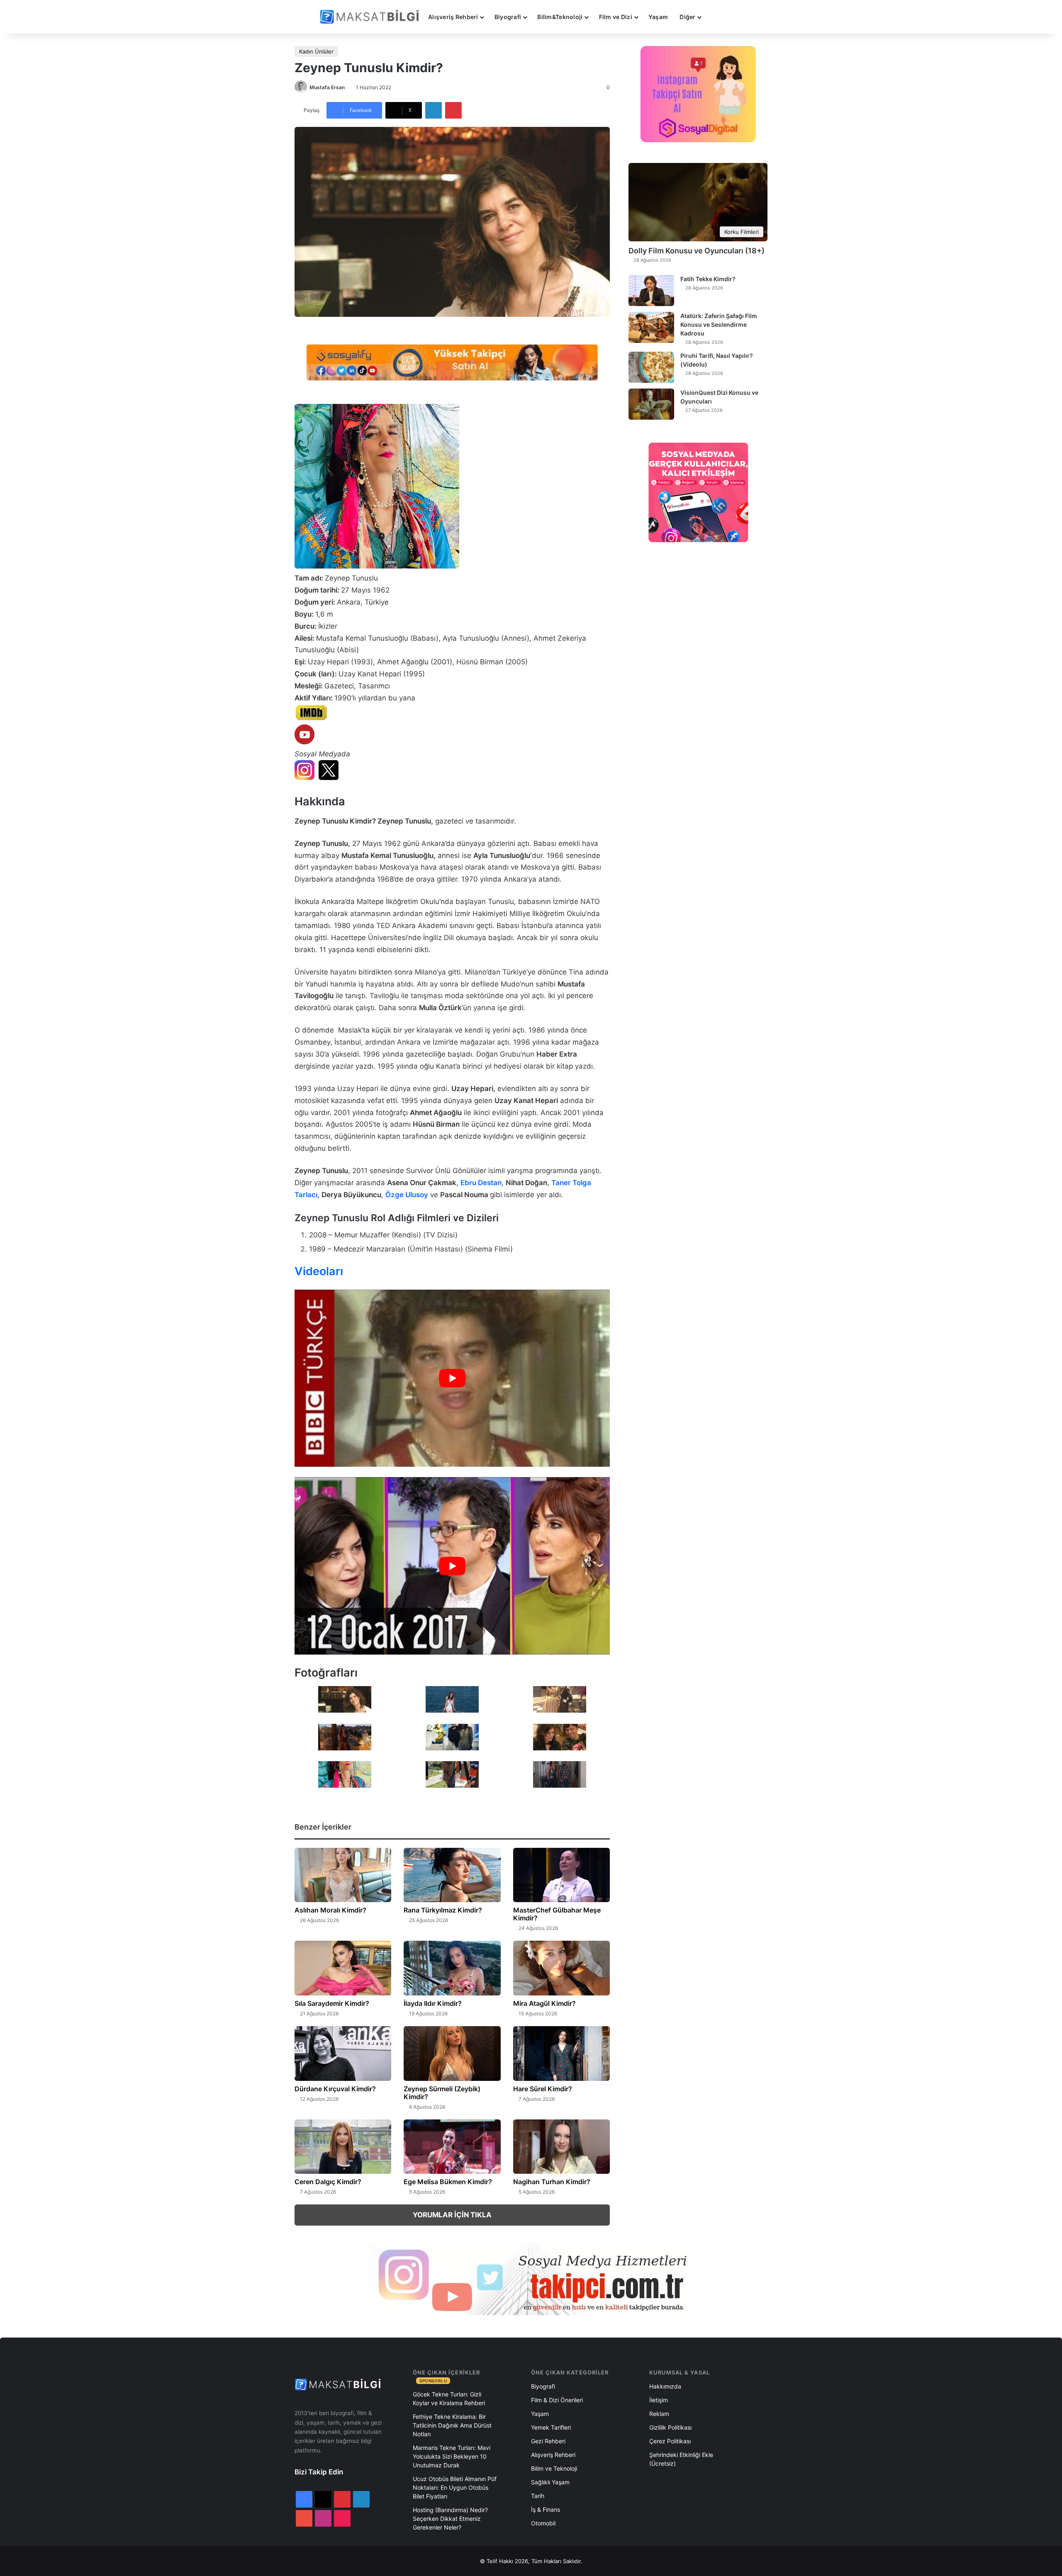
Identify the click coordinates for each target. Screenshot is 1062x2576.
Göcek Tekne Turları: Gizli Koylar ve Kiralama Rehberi (449, 2399)
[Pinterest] (453, 110)
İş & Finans (546, 2509)
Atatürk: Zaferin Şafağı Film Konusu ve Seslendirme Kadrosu (719, 324)
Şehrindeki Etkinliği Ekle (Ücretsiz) (681, 2459)
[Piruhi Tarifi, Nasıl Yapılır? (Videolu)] (651, 367)
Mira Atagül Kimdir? (544, 2003)
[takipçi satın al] (452, 362)
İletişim (659, 2400)
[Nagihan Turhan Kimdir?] (561, 2147)
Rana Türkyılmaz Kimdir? (443, 1910)
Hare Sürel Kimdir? (543, 2089)
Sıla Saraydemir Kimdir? (332, 2003)
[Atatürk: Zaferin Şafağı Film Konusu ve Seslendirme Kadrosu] (651, 327)
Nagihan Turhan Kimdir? (552, 2182)
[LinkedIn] (434, 110)
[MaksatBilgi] (371, 17)
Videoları (319, 1271)
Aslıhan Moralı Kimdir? (330, 1910)
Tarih (538, 2496)
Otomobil (543, 2523)
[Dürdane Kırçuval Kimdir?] (343, 2054)
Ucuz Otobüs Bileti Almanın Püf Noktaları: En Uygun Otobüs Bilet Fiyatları (455, 2487)
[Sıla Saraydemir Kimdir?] (343, 1968)
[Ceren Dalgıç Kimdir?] (343, 2147)
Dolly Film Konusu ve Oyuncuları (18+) (697, 251)
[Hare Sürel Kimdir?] (561, 2054)
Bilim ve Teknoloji (554, 2468)
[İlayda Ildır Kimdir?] (452, 1968)
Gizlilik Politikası (670, 2427)
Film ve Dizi (616, 17)
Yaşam (658, 17)
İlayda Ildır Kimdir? (433, 2003)
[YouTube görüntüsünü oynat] (452, 1378)
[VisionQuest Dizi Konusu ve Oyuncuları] (651, 404)
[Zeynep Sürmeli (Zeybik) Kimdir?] (452, 2054)
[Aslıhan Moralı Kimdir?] (343, 1875)
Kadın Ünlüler (316, 51)
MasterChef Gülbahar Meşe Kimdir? (557, 1914)
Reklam (659, 2414)
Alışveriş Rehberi (453, 17)
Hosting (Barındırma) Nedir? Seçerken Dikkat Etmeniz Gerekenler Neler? (450, 2519)
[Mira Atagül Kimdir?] (561, 1968)
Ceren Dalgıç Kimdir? (328, 2182)
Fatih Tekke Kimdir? (708, 279)
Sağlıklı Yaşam (550, 2482)
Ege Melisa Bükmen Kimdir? (448, 2182)
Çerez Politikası (670, 2441)
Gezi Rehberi (548, 2441)
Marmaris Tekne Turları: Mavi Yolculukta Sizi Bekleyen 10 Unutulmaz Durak (452, 2456)
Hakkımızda (665, 2386)
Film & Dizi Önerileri (557, 2400)
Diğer (687, 17)
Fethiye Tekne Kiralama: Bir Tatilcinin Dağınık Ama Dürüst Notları (452, 2425)
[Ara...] (715, 17)
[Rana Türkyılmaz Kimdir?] (452, 1875)
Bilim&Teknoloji (560, 17)
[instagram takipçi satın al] (531, 2279)
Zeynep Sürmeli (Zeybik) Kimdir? (442, 2093)
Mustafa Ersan (327, 87)
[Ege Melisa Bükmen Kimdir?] (452, 2147)
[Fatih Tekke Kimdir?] (651, 290)
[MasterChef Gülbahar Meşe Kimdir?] (561, 1875)
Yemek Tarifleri (551, 2427)
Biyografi (508, 17)
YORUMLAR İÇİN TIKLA (452, 2215)
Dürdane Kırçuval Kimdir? (335, 2089)
